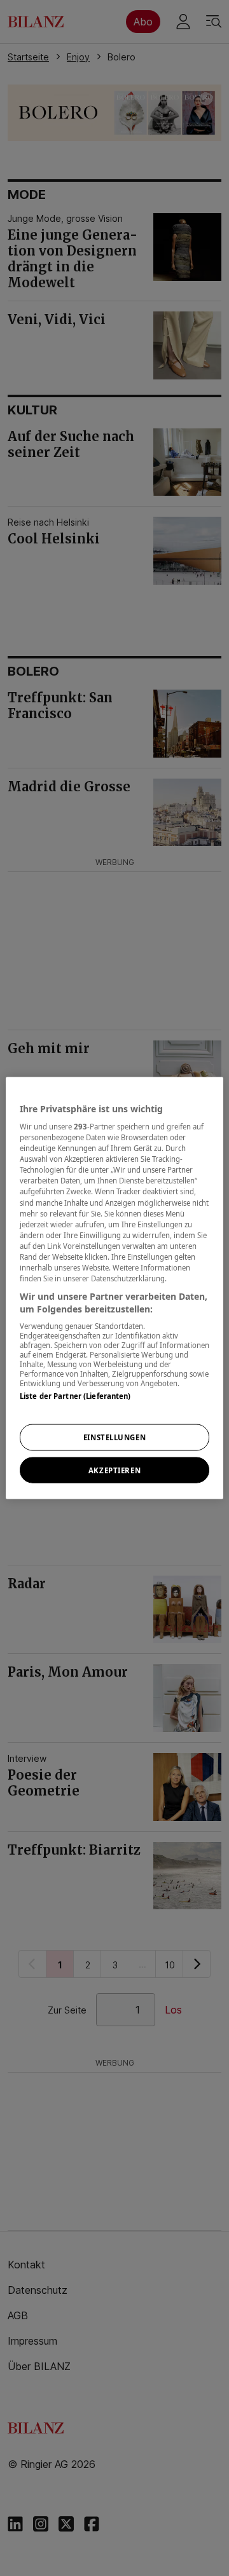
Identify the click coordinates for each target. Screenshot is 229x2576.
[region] (114, 1288)
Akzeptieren (114, 1470)
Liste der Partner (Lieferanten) (75, 1396)
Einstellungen (114, 1437)
